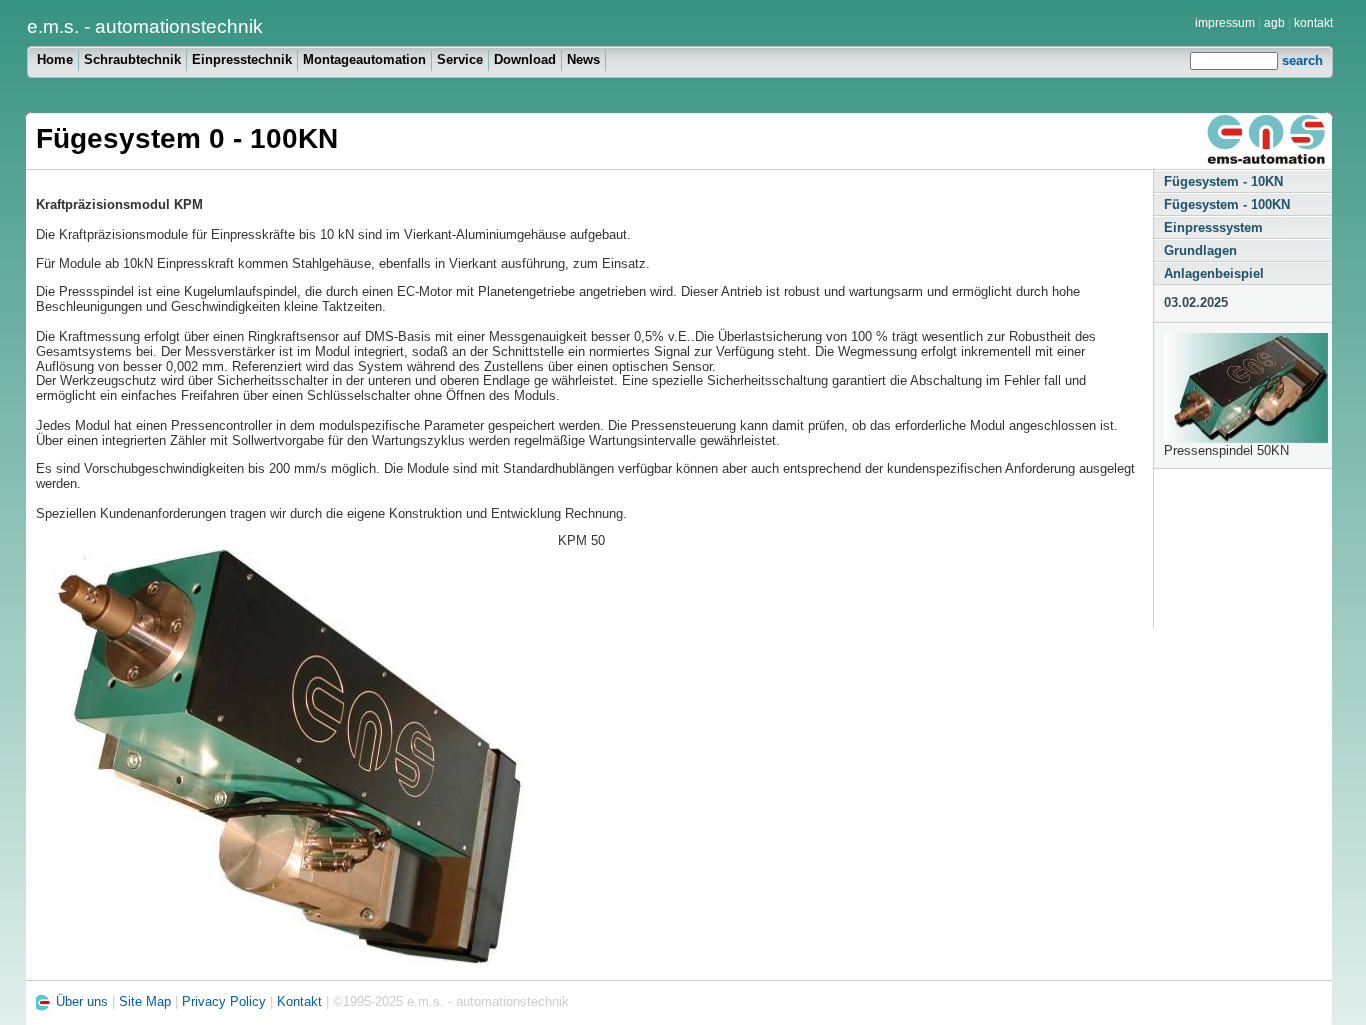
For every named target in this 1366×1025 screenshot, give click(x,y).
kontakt (1313, 23)
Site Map (145, 1002)
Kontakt (299, 1002)
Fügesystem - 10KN (1223, 181)
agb (1274, 23)
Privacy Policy (224, 1002)
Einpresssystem (1213, 227)
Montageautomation (364, 59)
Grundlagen (1200, 250)
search (1302, 60)
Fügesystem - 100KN (1227, 204)
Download (525, 59)
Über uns (84, 1002)
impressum (1225, 23)
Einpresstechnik (242, 59)
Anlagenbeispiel (1214, 273)
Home (55, 59)
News (583, 59)
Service (460, 59)
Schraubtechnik (132, 59)
